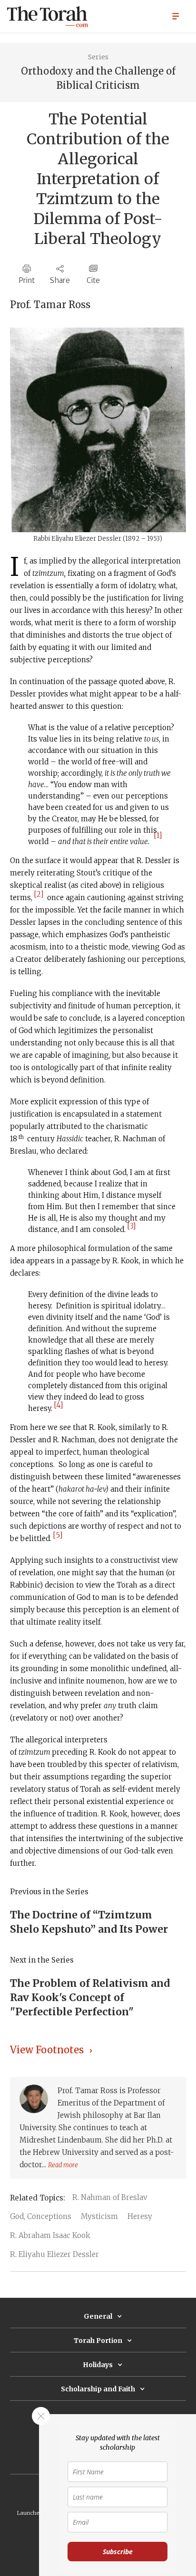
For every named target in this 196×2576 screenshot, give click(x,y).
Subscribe (118, 2552)
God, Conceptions (41, 2216)
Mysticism (99, 2216)
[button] (176, 16)
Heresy (140, 2216)
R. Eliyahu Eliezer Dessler (54, 2254)
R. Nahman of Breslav (110, 2197)
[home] (48, 17)
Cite (93, 280)
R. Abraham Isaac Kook (50, 2235)
